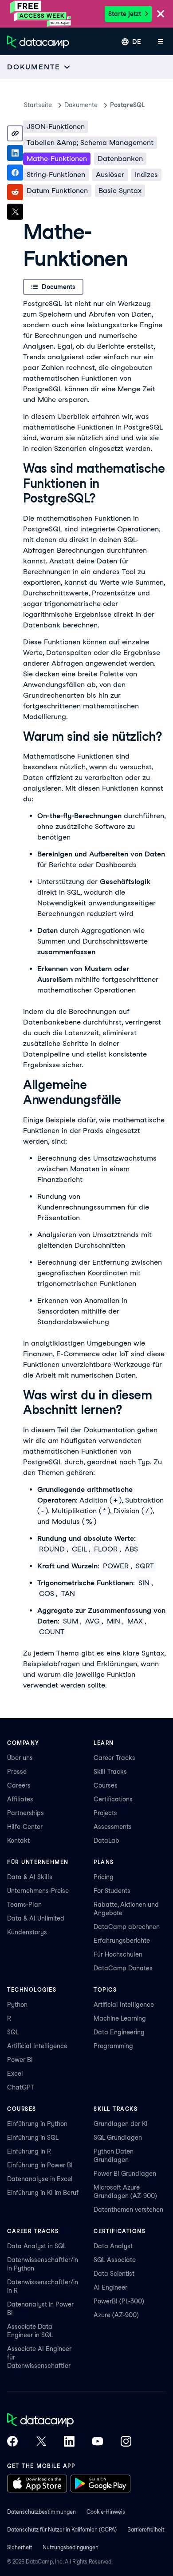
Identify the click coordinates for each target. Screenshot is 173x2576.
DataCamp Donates (123, 1968)
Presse (17, 1772)
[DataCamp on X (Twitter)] (41, 2442)
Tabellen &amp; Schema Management (90, 143)
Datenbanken (120, 159)
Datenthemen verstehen (128, 2210)
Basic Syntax (120, 191)
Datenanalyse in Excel (40, 2179)
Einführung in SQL (33, 2138)
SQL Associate (115, 2260)
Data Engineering (119, 2032)
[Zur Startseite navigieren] (38, 42)
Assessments (113, 1827)
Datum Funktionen (57, 191)
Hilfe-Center (25, 1827)
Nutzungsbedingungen (71, 2547)
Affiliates (20, 1799)
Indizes (146, 175)
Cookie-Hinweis (106, 2512)
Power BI (20, 2060)
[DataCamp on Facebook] (12, 2442)
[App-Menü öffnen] (161, 42)
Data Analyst (113, 2246)
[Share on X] (15, 212)
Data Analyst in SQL (37, 2246)
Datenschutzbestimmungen (41, 2512)
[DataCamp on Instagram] (126, 2442)
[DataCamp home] (69, 2421)
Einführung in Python (37, 2124)
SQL (13, 2032)
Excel (15, 2074)
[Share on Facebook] (15, 173)
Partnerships (26, 1813)
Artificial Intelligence (37, 2046)
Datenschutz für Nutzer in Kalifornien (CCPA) (62, 2530)
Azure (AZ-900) (116, 2315)
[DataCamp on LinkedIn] (69, 2442)
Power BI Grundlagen (125, 2174)
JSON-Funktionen (56, 127)
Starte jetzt (125, 14)
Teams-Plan (24, 1905)
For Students (112, 1891)
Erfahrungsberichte (122, 1941)
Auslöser (110, 175)
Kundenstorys (27, 1932)
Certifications (113, 1799)
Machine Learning (120, 2018)
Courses (106, 1785)
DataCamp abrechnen (127, 1927)
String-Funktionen (56, 175)
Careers (19, 1785)
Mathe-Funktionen (57, 159)
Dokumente (81, 105)
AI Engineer (110, 2287)
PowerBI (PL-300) (119, 2301)
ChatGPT (21, 2087)
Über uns (20, 1758)
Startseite (38, 105)
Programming (113, 2046)
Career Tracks (114, 1758)
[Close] (161, 14)
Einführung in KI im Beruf (43, 2193)
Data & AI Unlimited (36, 1918)
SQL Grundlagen (118, 2138)
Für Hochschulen (118, 1954)
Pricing (104, 1877)
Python (17, 2005)
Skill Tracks (110, 1772)
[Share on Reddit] (15, 192)
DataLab (106, 1841)
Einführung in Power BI (40, 2165)
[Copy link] (15, 133)
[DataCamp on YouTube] (98, 2442)
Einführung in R (29, 2151)
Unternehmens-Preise (38, 1891)
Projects (105, 1813)
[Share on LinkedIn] (15, 153)
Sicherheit (20, 2547)
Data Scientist (114, 2274)
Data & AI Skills (30, 1877)
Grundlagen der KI (121, 2124)
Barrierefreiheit (146, 2530)
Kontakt (18, 1841)
